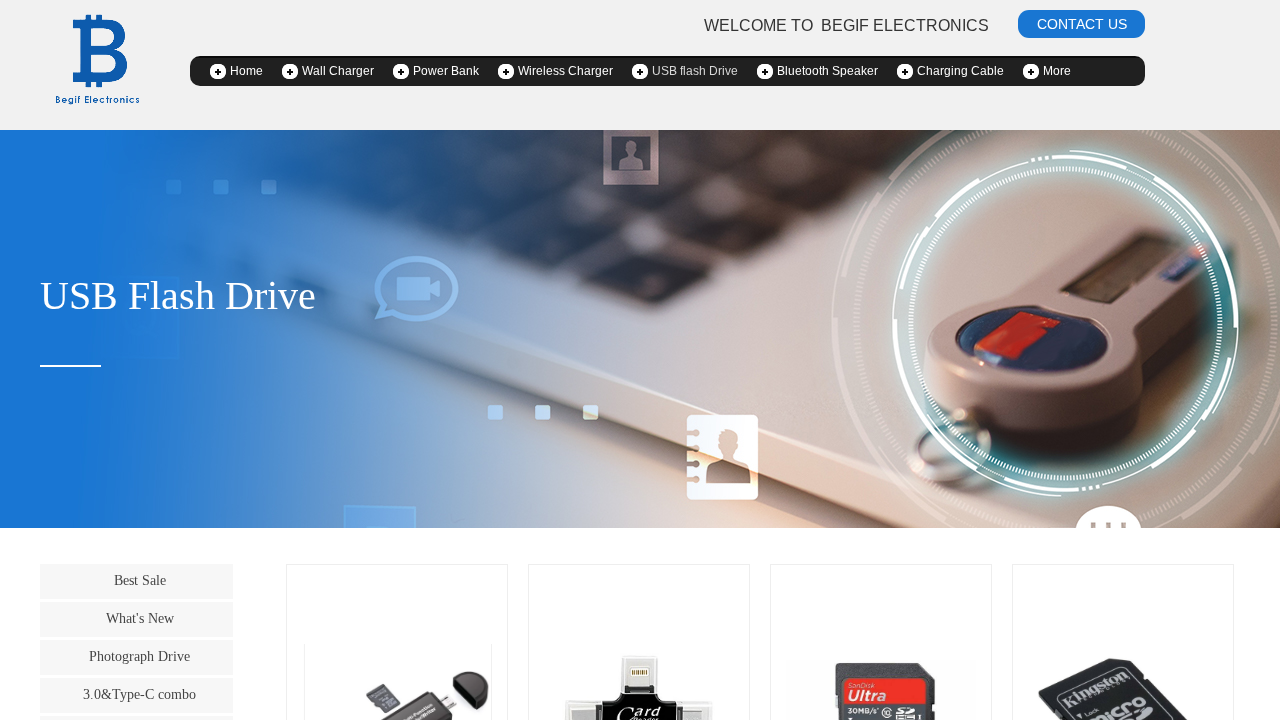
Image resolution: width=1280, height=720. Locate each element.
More (1057, 71)
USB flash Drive (695, 71)
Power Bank (446, 71)
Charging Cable (960, 71)
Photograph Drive (139, 656)
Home (246, 71)
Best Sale (140, 580)
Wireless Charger (565, 71)
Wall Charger (338, 71)
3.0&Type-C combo (139, 694)
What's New (140, 618)
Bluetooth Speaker (827, 71)
